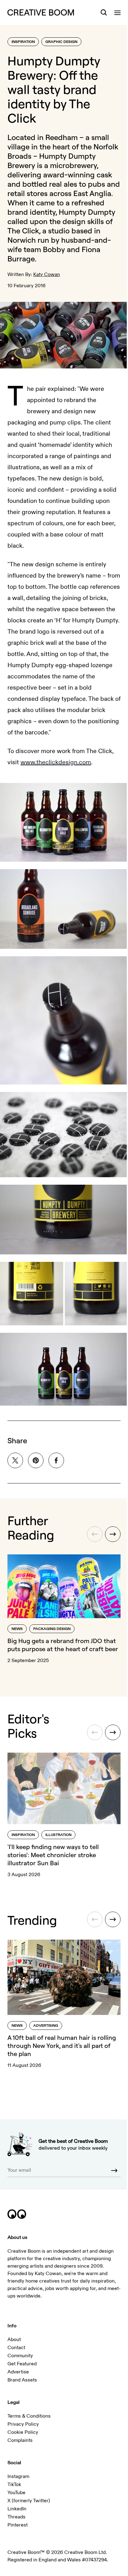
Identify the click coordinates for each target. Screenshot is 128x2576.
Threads (16, 2517)
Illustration (58, 1835)
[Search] (104, 12)
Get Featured (22, 2364)
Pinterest (18, 2525)
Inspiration (23, 42)
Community (20, 2356)
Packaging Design (52, 1629)
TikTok (14, 2485)
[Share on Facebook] (56, 1460)
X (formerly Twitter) (29, 2501)
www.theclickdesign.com (56, 762)
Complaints (20, 2440)
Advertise (18, 2372)
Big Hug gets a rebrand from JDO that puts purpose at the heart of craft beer (63, 1645)
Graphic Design (61, 42)
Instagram (18, 2476)
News (17, 1629)
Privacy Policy (23, 2424)
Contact (16, 2348)
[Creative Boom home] (41, 12)
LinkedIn (17, 2509)
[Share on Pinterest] (36, 1460)
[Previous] (95, 1534)
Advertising (46, 2026)
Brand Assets (22, 2380)
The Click (23, 231)
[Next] (113, 1534)
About (14, 2339)
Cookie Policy (23, 2432)
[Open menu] (117, 12)
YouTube (16, 2493)
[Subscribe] (114, 2171)
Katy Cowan (47, 274)
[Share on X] (15, 1460)
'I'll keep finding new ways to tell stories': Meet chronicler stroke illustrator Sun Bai (53, 1855)
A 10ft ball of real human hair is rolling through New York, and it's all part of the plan (62, 2046)
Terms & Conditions (29, 2416)
